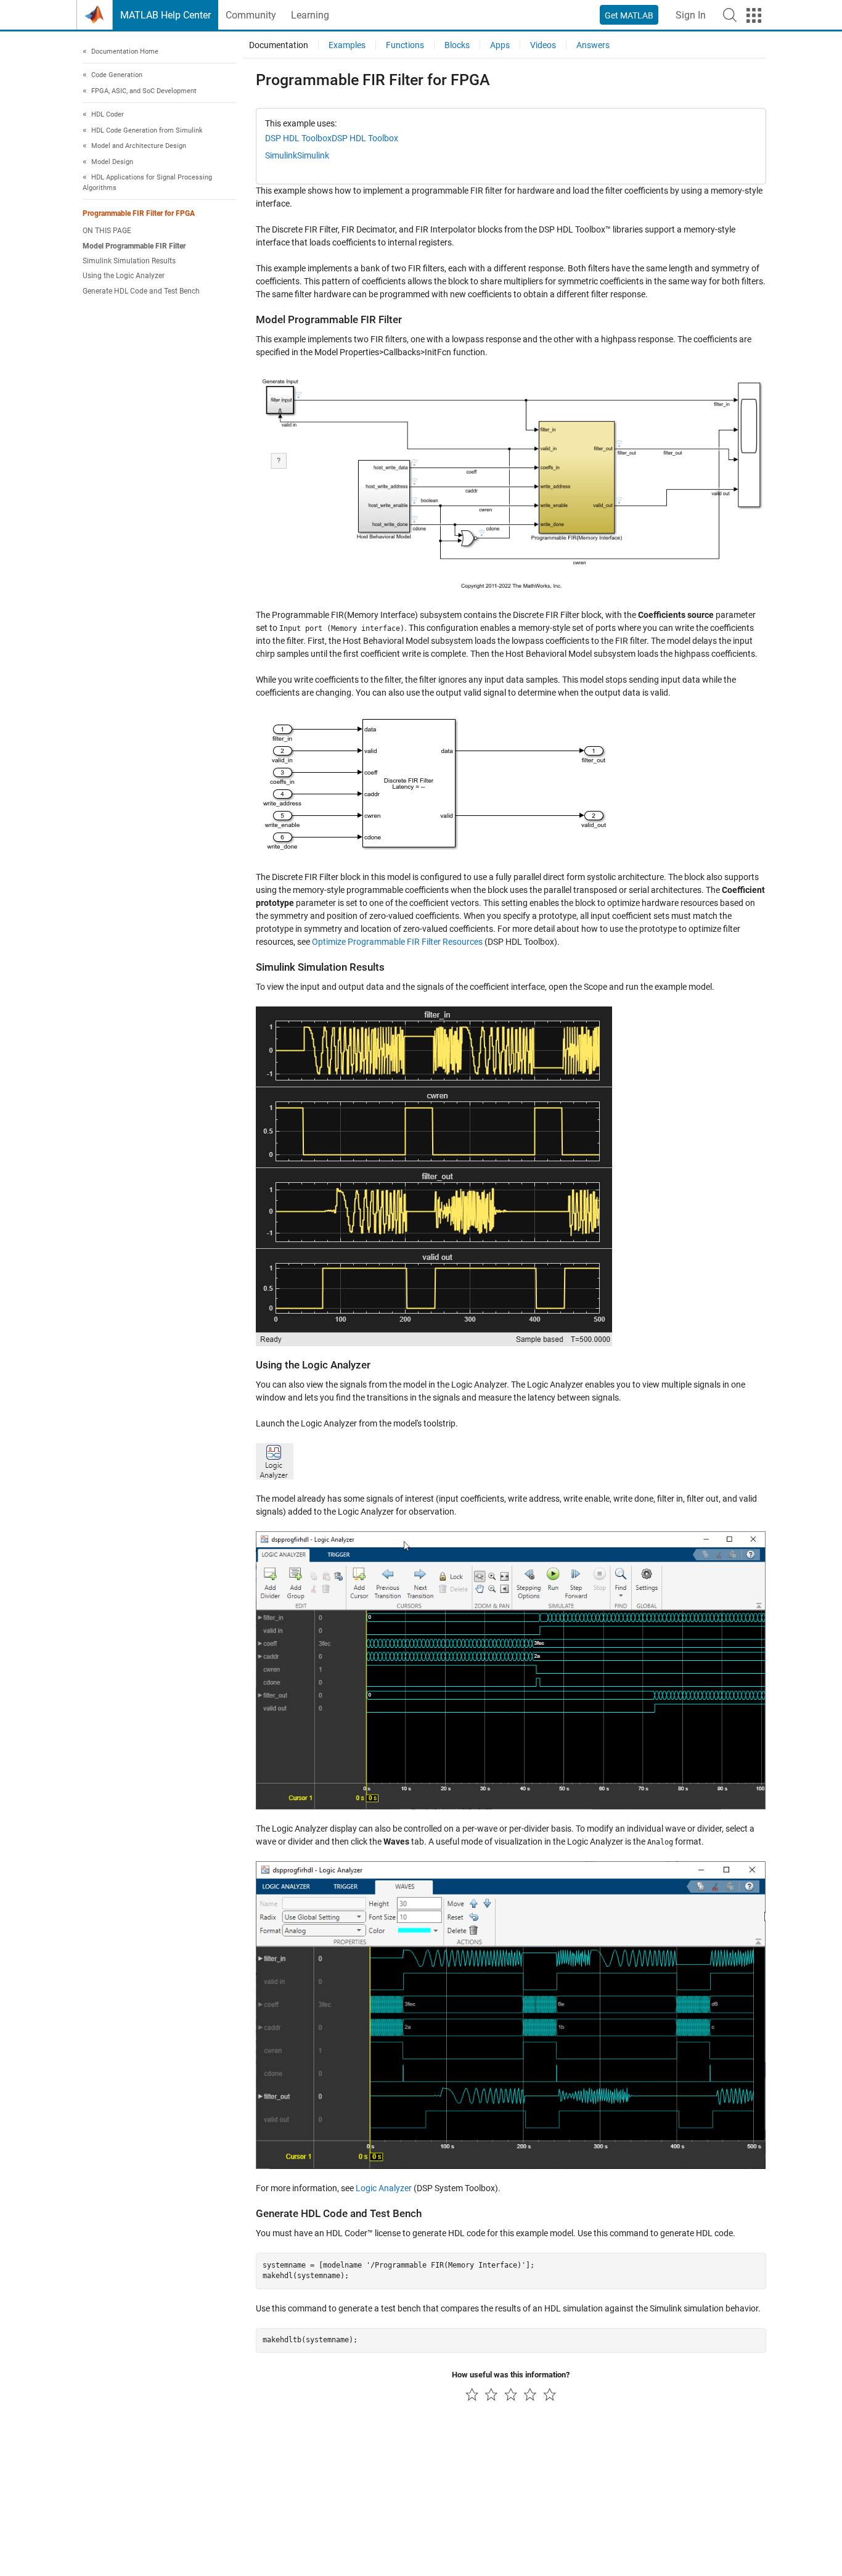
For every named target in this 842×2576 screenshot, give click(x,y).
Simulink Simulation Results (129, 261)
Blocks (457, 45)
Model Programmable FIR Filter (134, 246)
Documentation (279, 45)
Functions (405, 45)
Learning (310, 15)
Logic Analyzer (384, 2188)
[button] (730, 15)
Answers (593, 45)
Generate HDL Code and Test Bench (141, 291)
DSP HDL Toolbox (298, 138)
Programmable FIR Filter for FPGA (139, 214)
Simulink (281, 155)
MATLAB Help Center (166, 15)
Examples (347, 45)
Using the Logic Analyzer (124, 276)
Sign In (691, 15)
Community (251, 15)
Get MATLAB (629, 15)
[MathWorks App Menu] (754, 15)
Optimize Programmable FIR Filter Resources (397, 942)
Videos (543, 45)
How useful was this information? (511, 2375)
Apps (500, 45)
